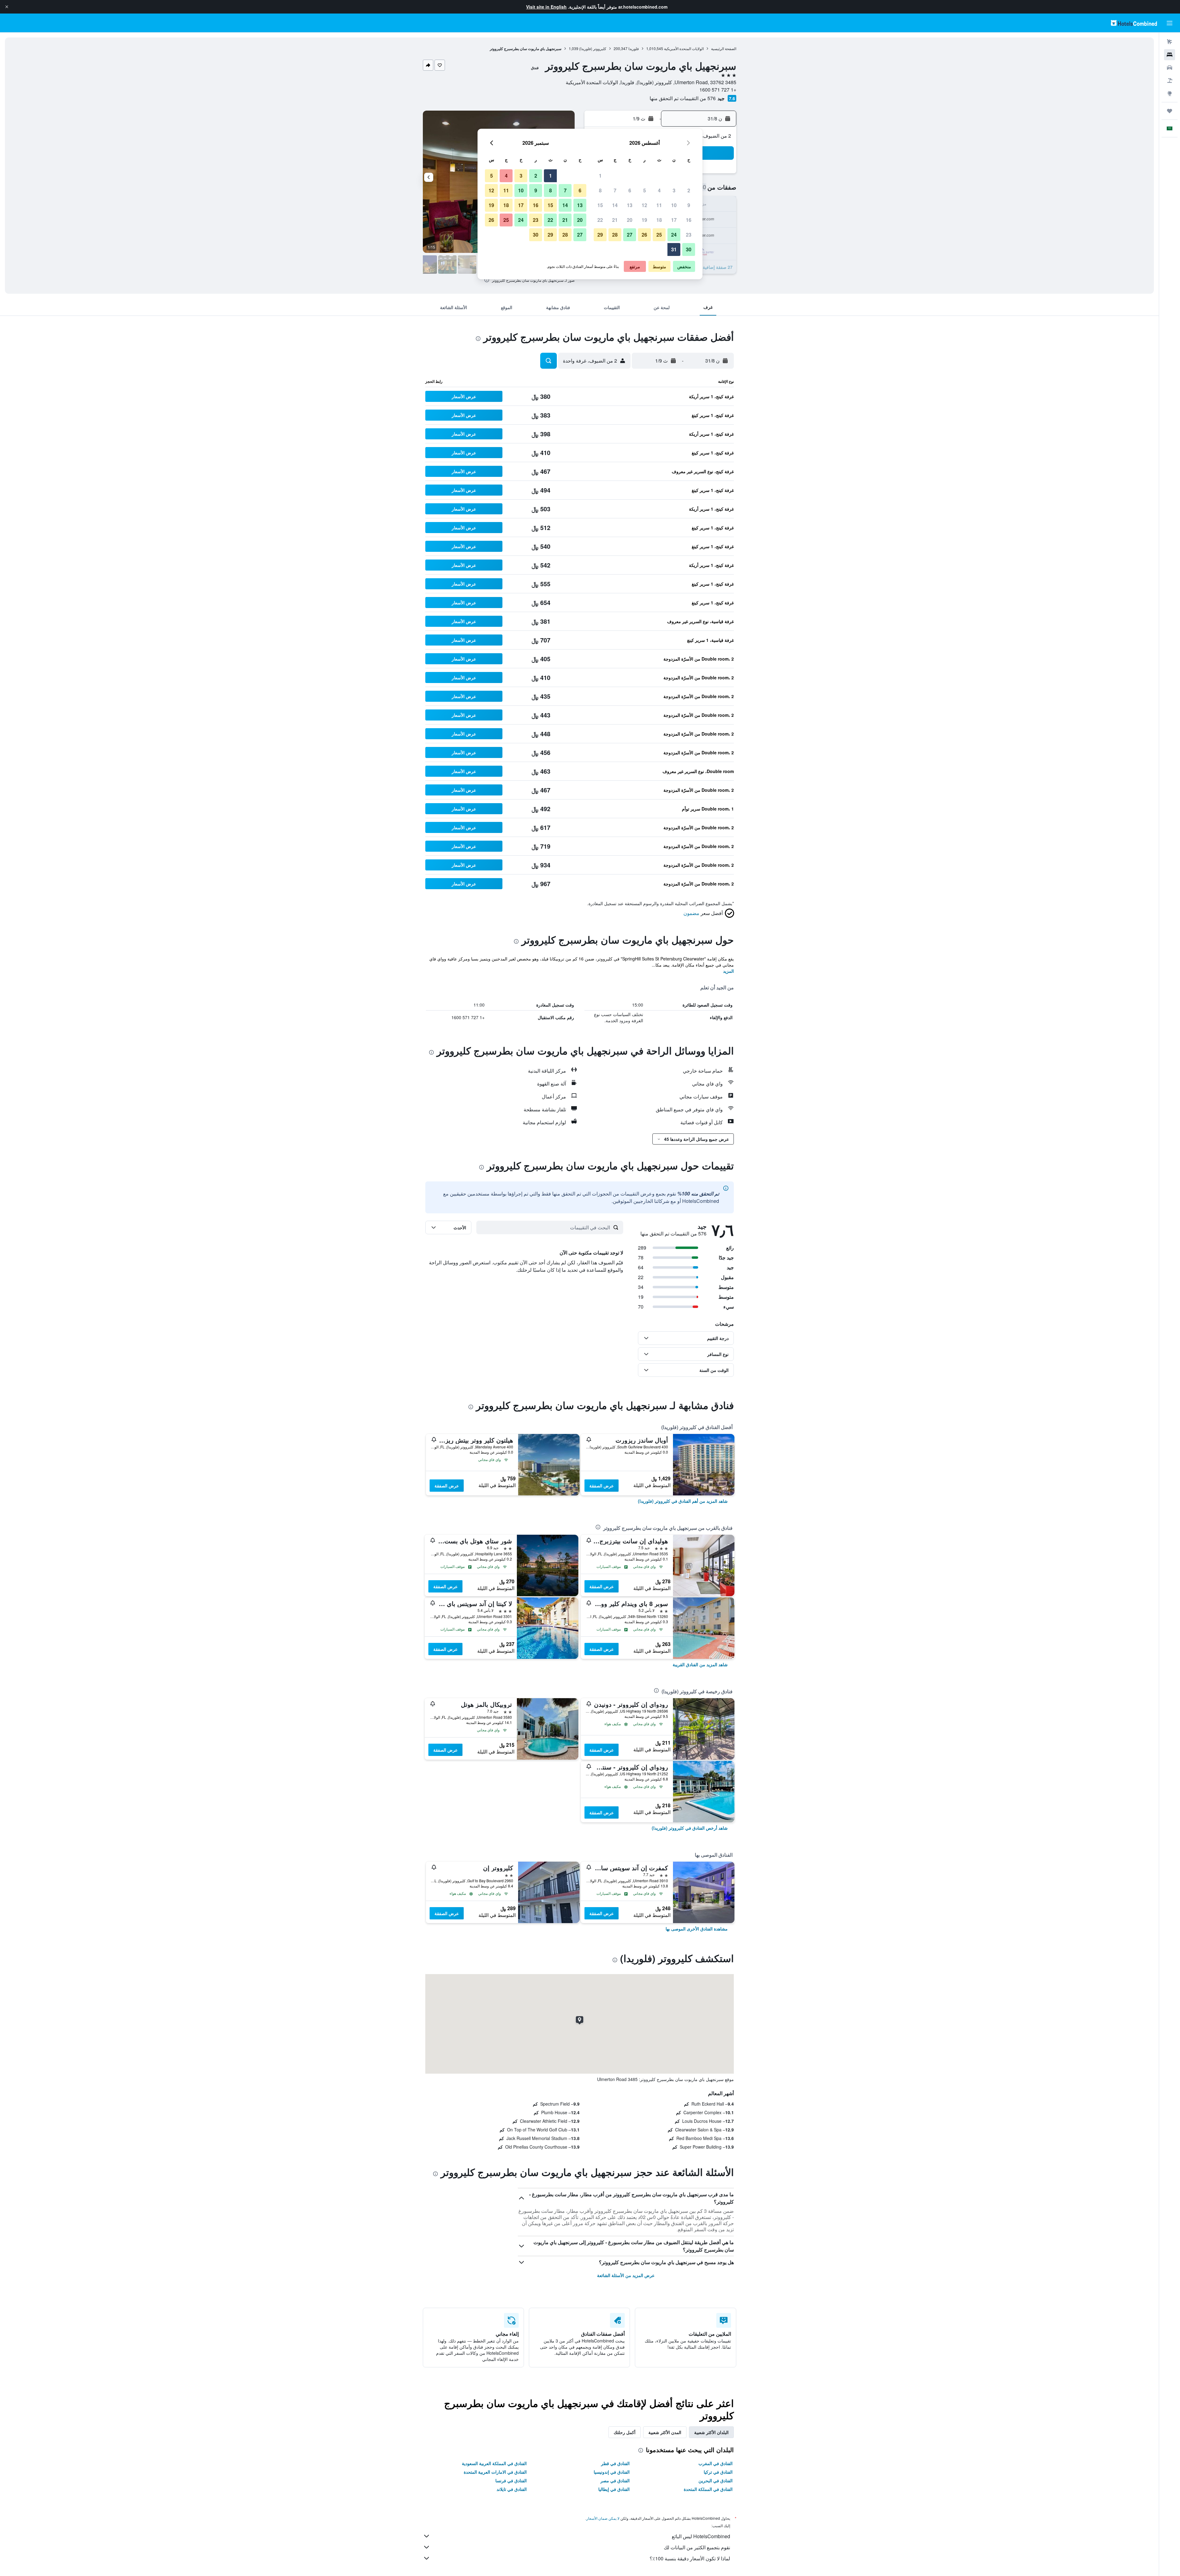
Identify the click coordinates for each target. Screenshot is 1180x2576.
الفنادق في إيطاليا (614, 2489)
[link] (683, 1501)
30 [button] (689, 249)
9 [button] (689, 205)
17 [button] (674, 220)
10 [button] (674, 205)
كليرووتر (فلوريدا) (593, 48)
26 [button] (644, 235)
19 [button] (644, 220)
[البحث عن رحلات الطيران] (1170, 42)
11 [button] (659, 205)
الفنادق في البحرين (716, 2480)
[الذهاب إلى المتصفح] (1170, 93)
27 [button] (630, 235)
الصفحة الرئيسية (724, 48)
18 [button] (659, 220)
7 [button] (615, 190)
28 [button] (615, 235)
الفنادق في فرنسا (511, 2480)
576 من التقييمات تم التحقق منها (683, 98)
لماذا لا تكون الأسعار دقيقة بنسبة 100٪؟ (690, 2558)
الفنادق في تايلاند (512, 2489)
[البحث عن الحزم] (1170, 80)
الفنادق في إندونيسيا (612, 2472)
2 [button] (689, 190)
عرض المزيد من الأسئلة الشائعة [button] (626, 2275)
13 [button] (630, 205)
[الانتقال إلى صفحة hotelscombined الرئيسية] (1134, 23)
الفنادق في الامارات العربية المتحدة (495, 2472)
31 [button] (674, 249)
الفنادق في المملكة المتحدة (708, 2489)
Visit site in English (546, 7)
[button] (7, 7)
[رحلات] (1170, 111)
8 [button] (600, 190)
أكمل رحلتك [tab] (625, 2432)
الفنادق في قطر (615, 2463)
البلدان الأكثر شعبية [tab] (711, 2432)
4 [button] (659, 190)
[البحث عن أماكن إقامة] (1170, 55)
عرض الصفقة (602, 1486)
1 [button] (600, 176)
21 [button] (615, 220)
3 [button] (674, 190)
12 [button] (644, 205)
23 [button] (689, 235)
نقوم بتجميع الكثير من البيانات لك (697, 2547)
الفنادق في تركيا (718, 2472)
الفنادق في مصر (615, 2480)
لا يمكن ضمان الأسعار (603, 2518)
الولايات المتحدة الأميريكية (684, 48)
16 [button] (689, 220)
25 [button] (659, 235)
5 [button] (645, 190)
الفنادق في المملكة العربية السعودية (494, 2463)
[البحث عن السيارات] (1170, 68)
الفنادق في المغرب (716, 2463)
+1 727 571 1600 (718, 90)
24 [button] (674, 235)
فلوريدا (634, 48)
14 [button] (615, 205)
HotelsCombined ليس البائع (701, 2536)
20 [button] (630, 220)
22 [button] (600, 220)
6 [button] (630, 190)
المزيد (728, 971)
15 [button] (600, 205)
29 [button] (600, 235)
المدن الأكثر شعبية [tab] (665, 2432)
